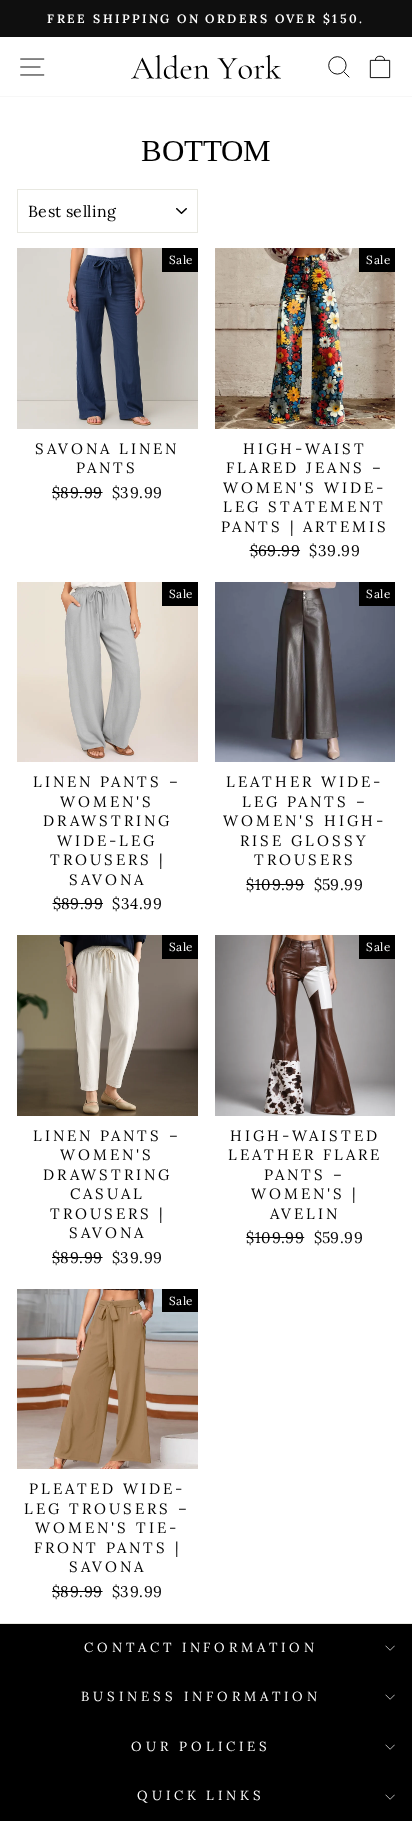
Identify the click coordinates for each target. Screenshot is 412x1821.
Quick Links (201, 1795)
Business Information (201, 1696)
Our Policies (201, 1746)
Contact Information (201, 1647)
